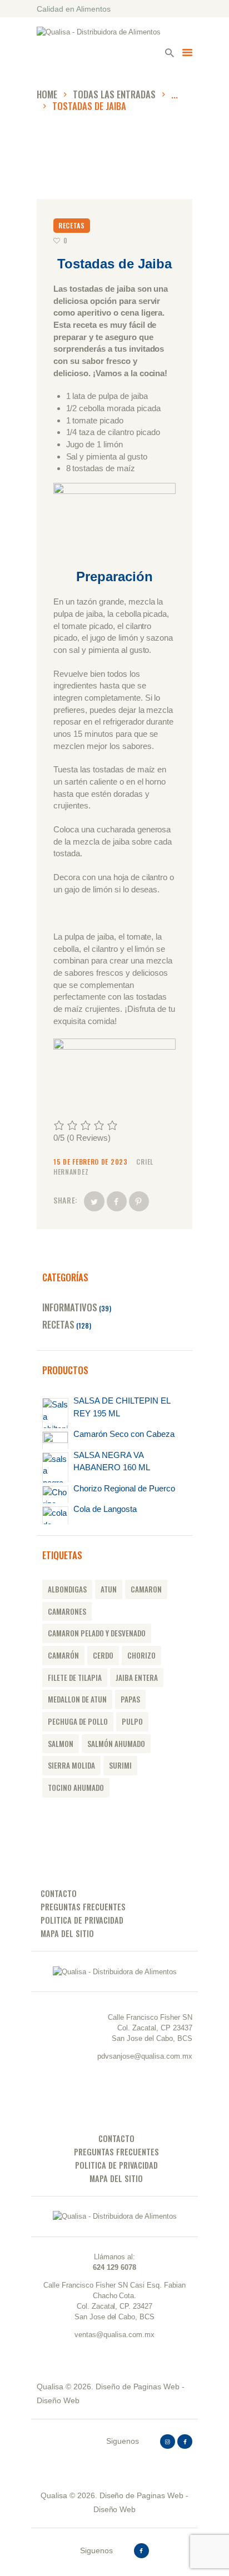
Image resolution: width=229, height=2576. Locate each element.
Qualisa (50, 2387)
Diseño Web (58, 2400)
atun (109, 1589)
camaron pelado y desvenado (97, 1633)
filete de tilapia (75, 1678)
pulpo (132, 1721)
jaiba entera (137, 1678)
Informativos (70, 1307)
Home (47, 94)
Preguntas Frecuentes (83, 1907)
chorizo (141, 1655)
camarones (67, 1611)
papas (130, 1699)
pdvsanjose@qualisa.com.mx (145, 2056)
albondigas (67, 1589)
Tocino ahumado (76, 1788)
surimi (120, 1765)
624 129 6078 (114, 2267)
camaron (146, 1589)
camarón (63, 1655)
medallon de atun (77, 1699)
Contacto (59, 1893)
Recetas (72, 225)
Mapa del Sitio (67, 1933)
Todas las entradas (114, 94)
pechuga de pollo (78, 1721)
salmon (61, 1744)
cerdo (103, 1655)
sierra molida (71, 1765)
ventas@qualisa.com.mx (114, 2335)
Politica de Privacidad (82, 1920)
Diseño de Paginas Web (138, 2387)
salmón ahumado (116, 1744)
